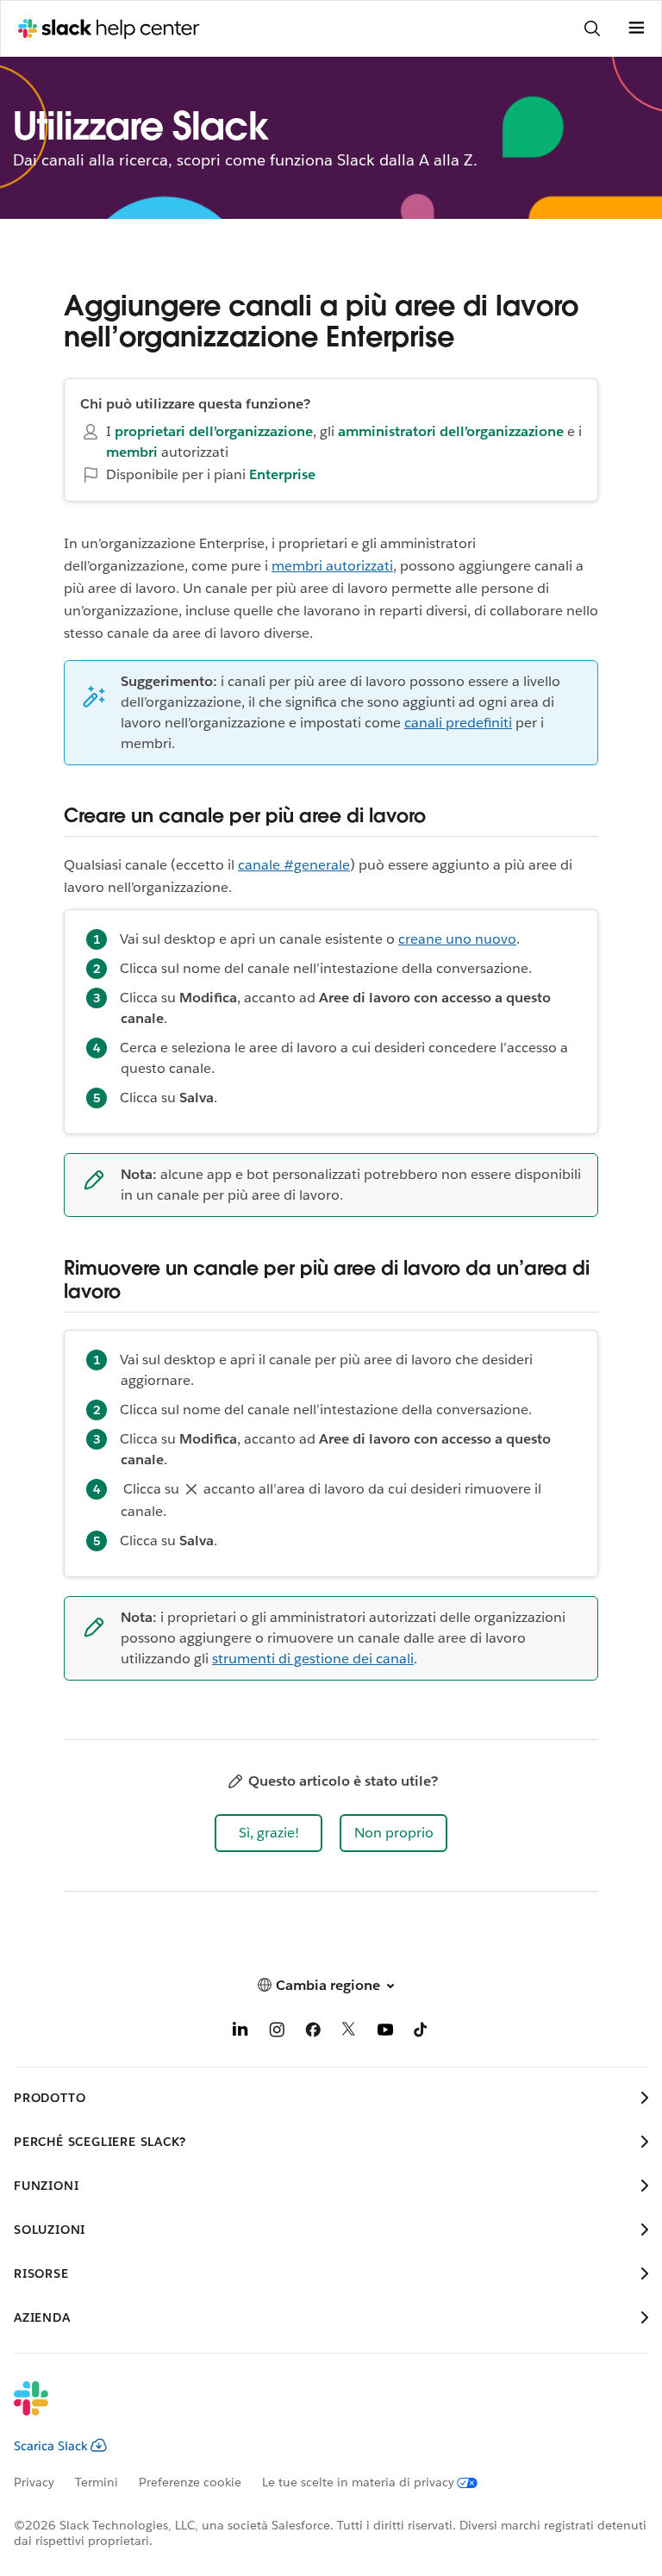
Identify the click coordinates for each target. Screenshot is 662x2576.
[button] (269, 1833)
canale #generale (294, 865)
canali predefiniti (458, 723)
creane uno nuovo (457, 939)
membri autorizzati (332, 566)
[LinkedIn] (240, 2033)
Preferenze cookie (190, 2482)
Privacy (34, 2482)
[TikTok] (422, 2033)
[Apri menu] (636, 28)
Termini (97, 2482)
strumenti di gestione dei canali (313, 1659)
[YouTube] (385, 2033)
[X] (349, 2033)
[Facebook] (313, 2033)
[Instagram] (277, 2033)
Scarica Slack (51, 2446)
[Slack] (317, 2410)
